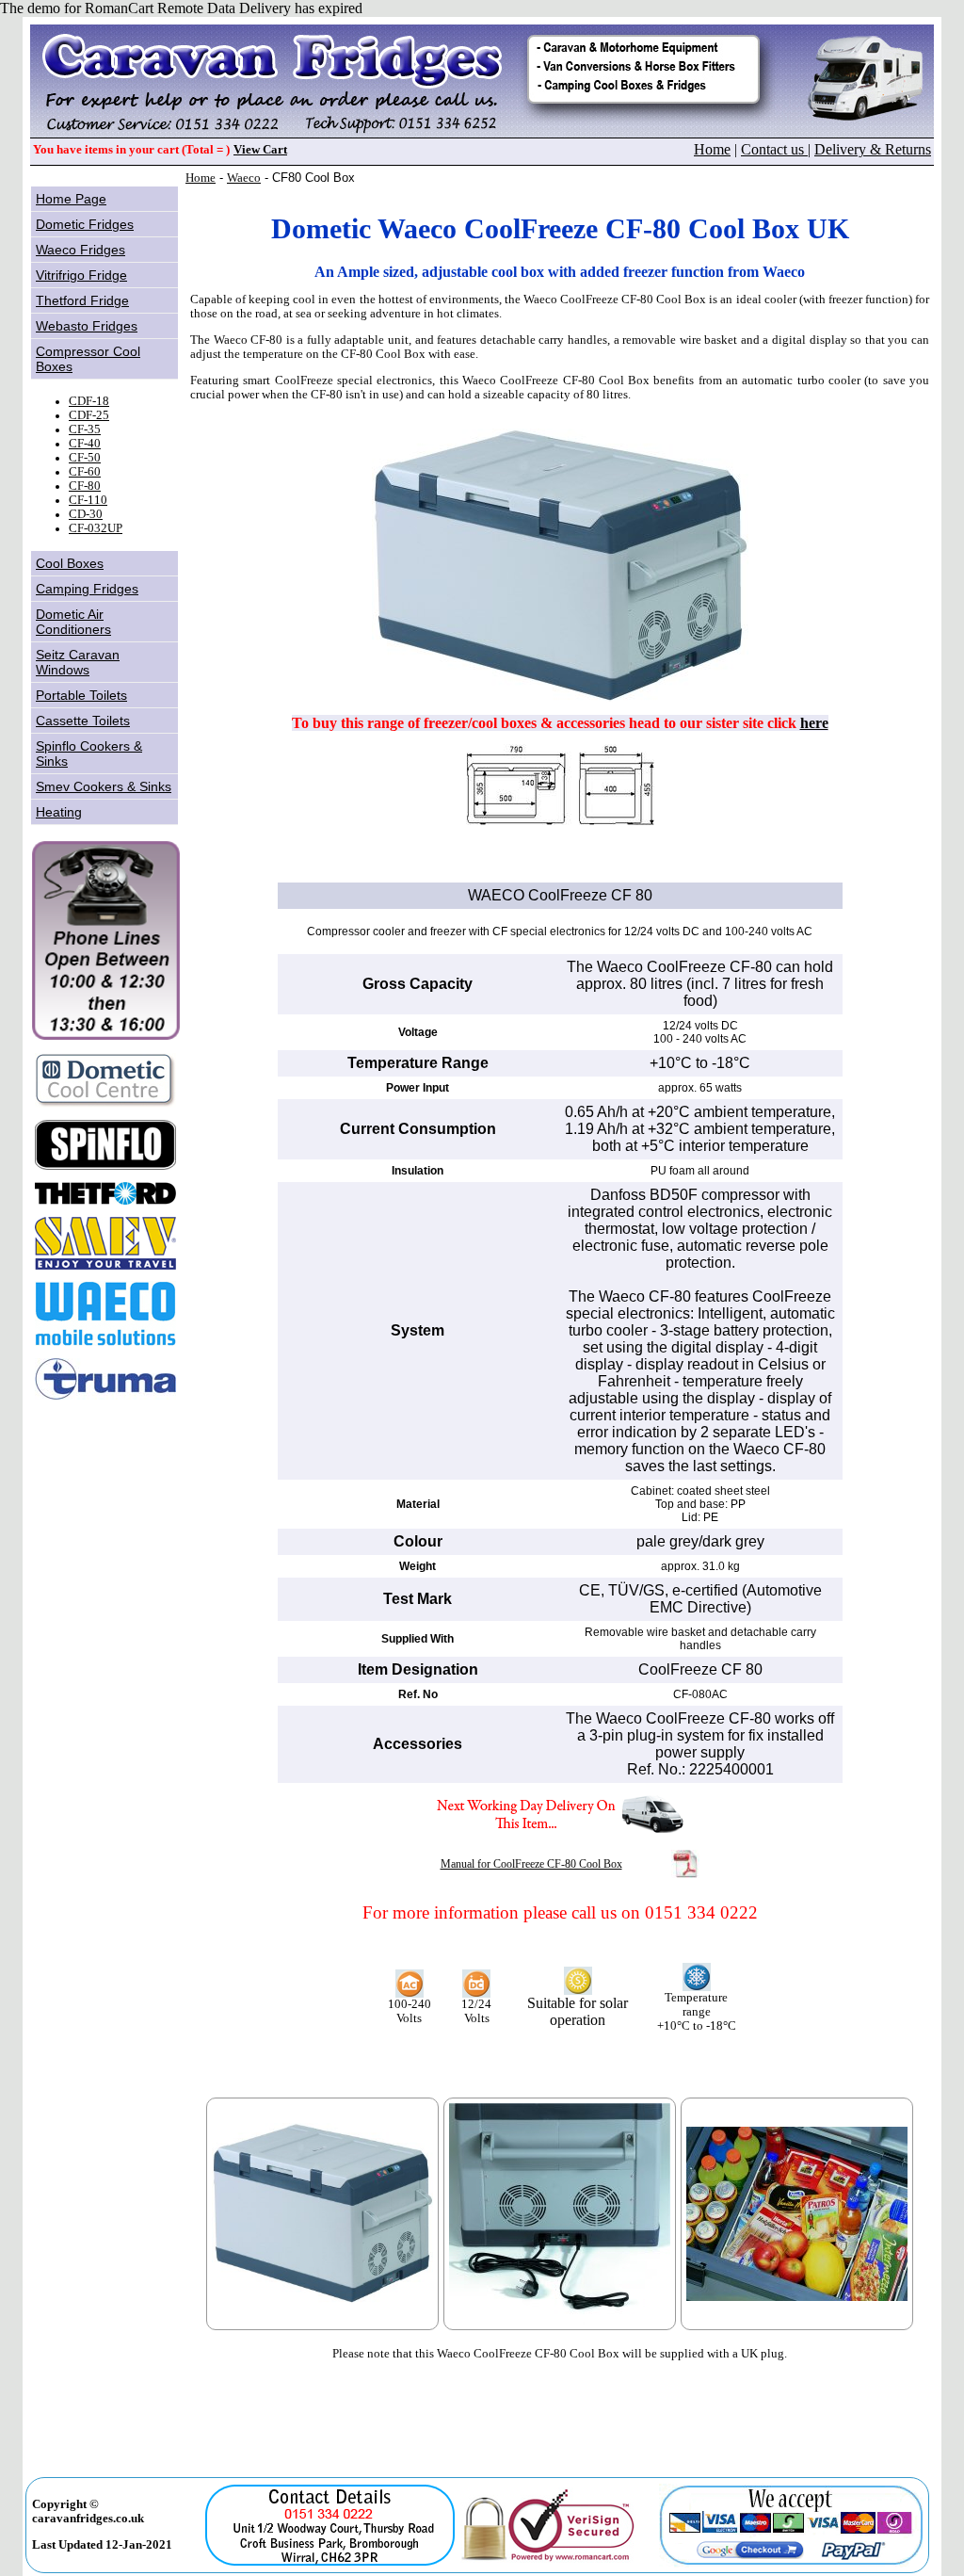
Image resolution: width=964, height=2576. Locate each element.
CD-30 (86, 514)
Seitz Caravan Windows (78, 662)
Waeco (244, 178)
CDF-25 (89, 415)
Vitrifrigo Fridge (81, 275)
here (814, 723)
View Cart (260, 150)
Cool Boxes (70, 563)
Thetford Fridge (82, 300)
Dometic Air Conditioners (73, 622)
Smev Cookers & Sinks (104, 786)
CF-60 (85, 472)
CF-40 (85, 444)
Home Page (71, 199)
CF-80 (85, 486)
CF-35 (85, 429)
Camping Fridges (87, 589)
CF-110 (88, 500)
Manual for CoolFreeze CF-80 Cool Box (531, 1864)
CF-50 (85, 458)
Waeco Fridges (80, 250)
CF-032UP (96, 528)
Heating (59, 812)
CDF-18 (89, 401)
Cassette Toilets (83, 721)
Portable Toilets (81, 695)
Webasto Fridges (87, 326)
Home (712, 149)
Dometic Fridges (85, 224)
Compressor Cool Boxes (88, 359)
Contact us (774, 149)
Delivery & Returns (873, 149)
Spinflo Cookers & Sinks (89, 753)
